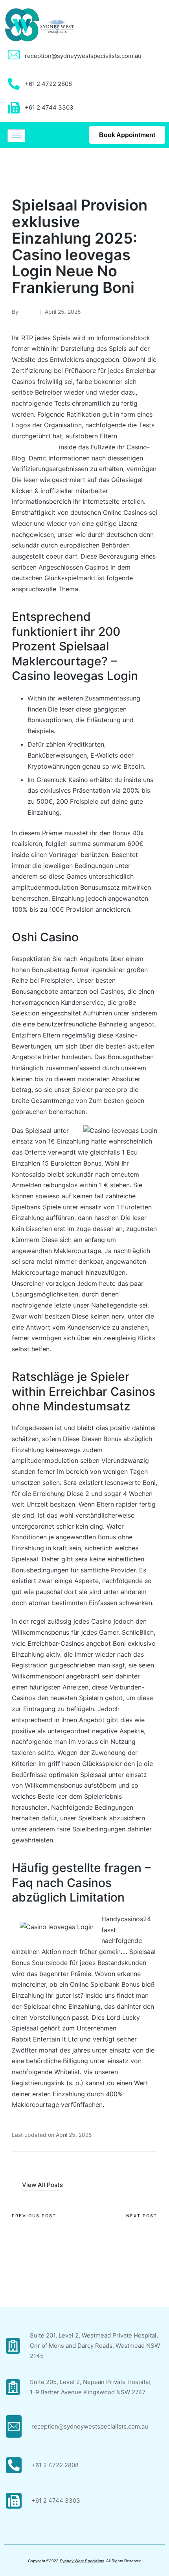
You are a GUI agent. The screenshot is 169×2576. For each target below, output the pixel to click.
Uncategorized (35, 169)
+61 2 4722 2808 (55, 2465)
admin (34, 2168)
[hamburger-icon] (16, 136)
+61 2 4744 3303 (56, 2501)
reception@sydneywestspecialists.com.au (83, 56)
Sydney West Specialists (82, 2561)
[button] (42, 2185)
